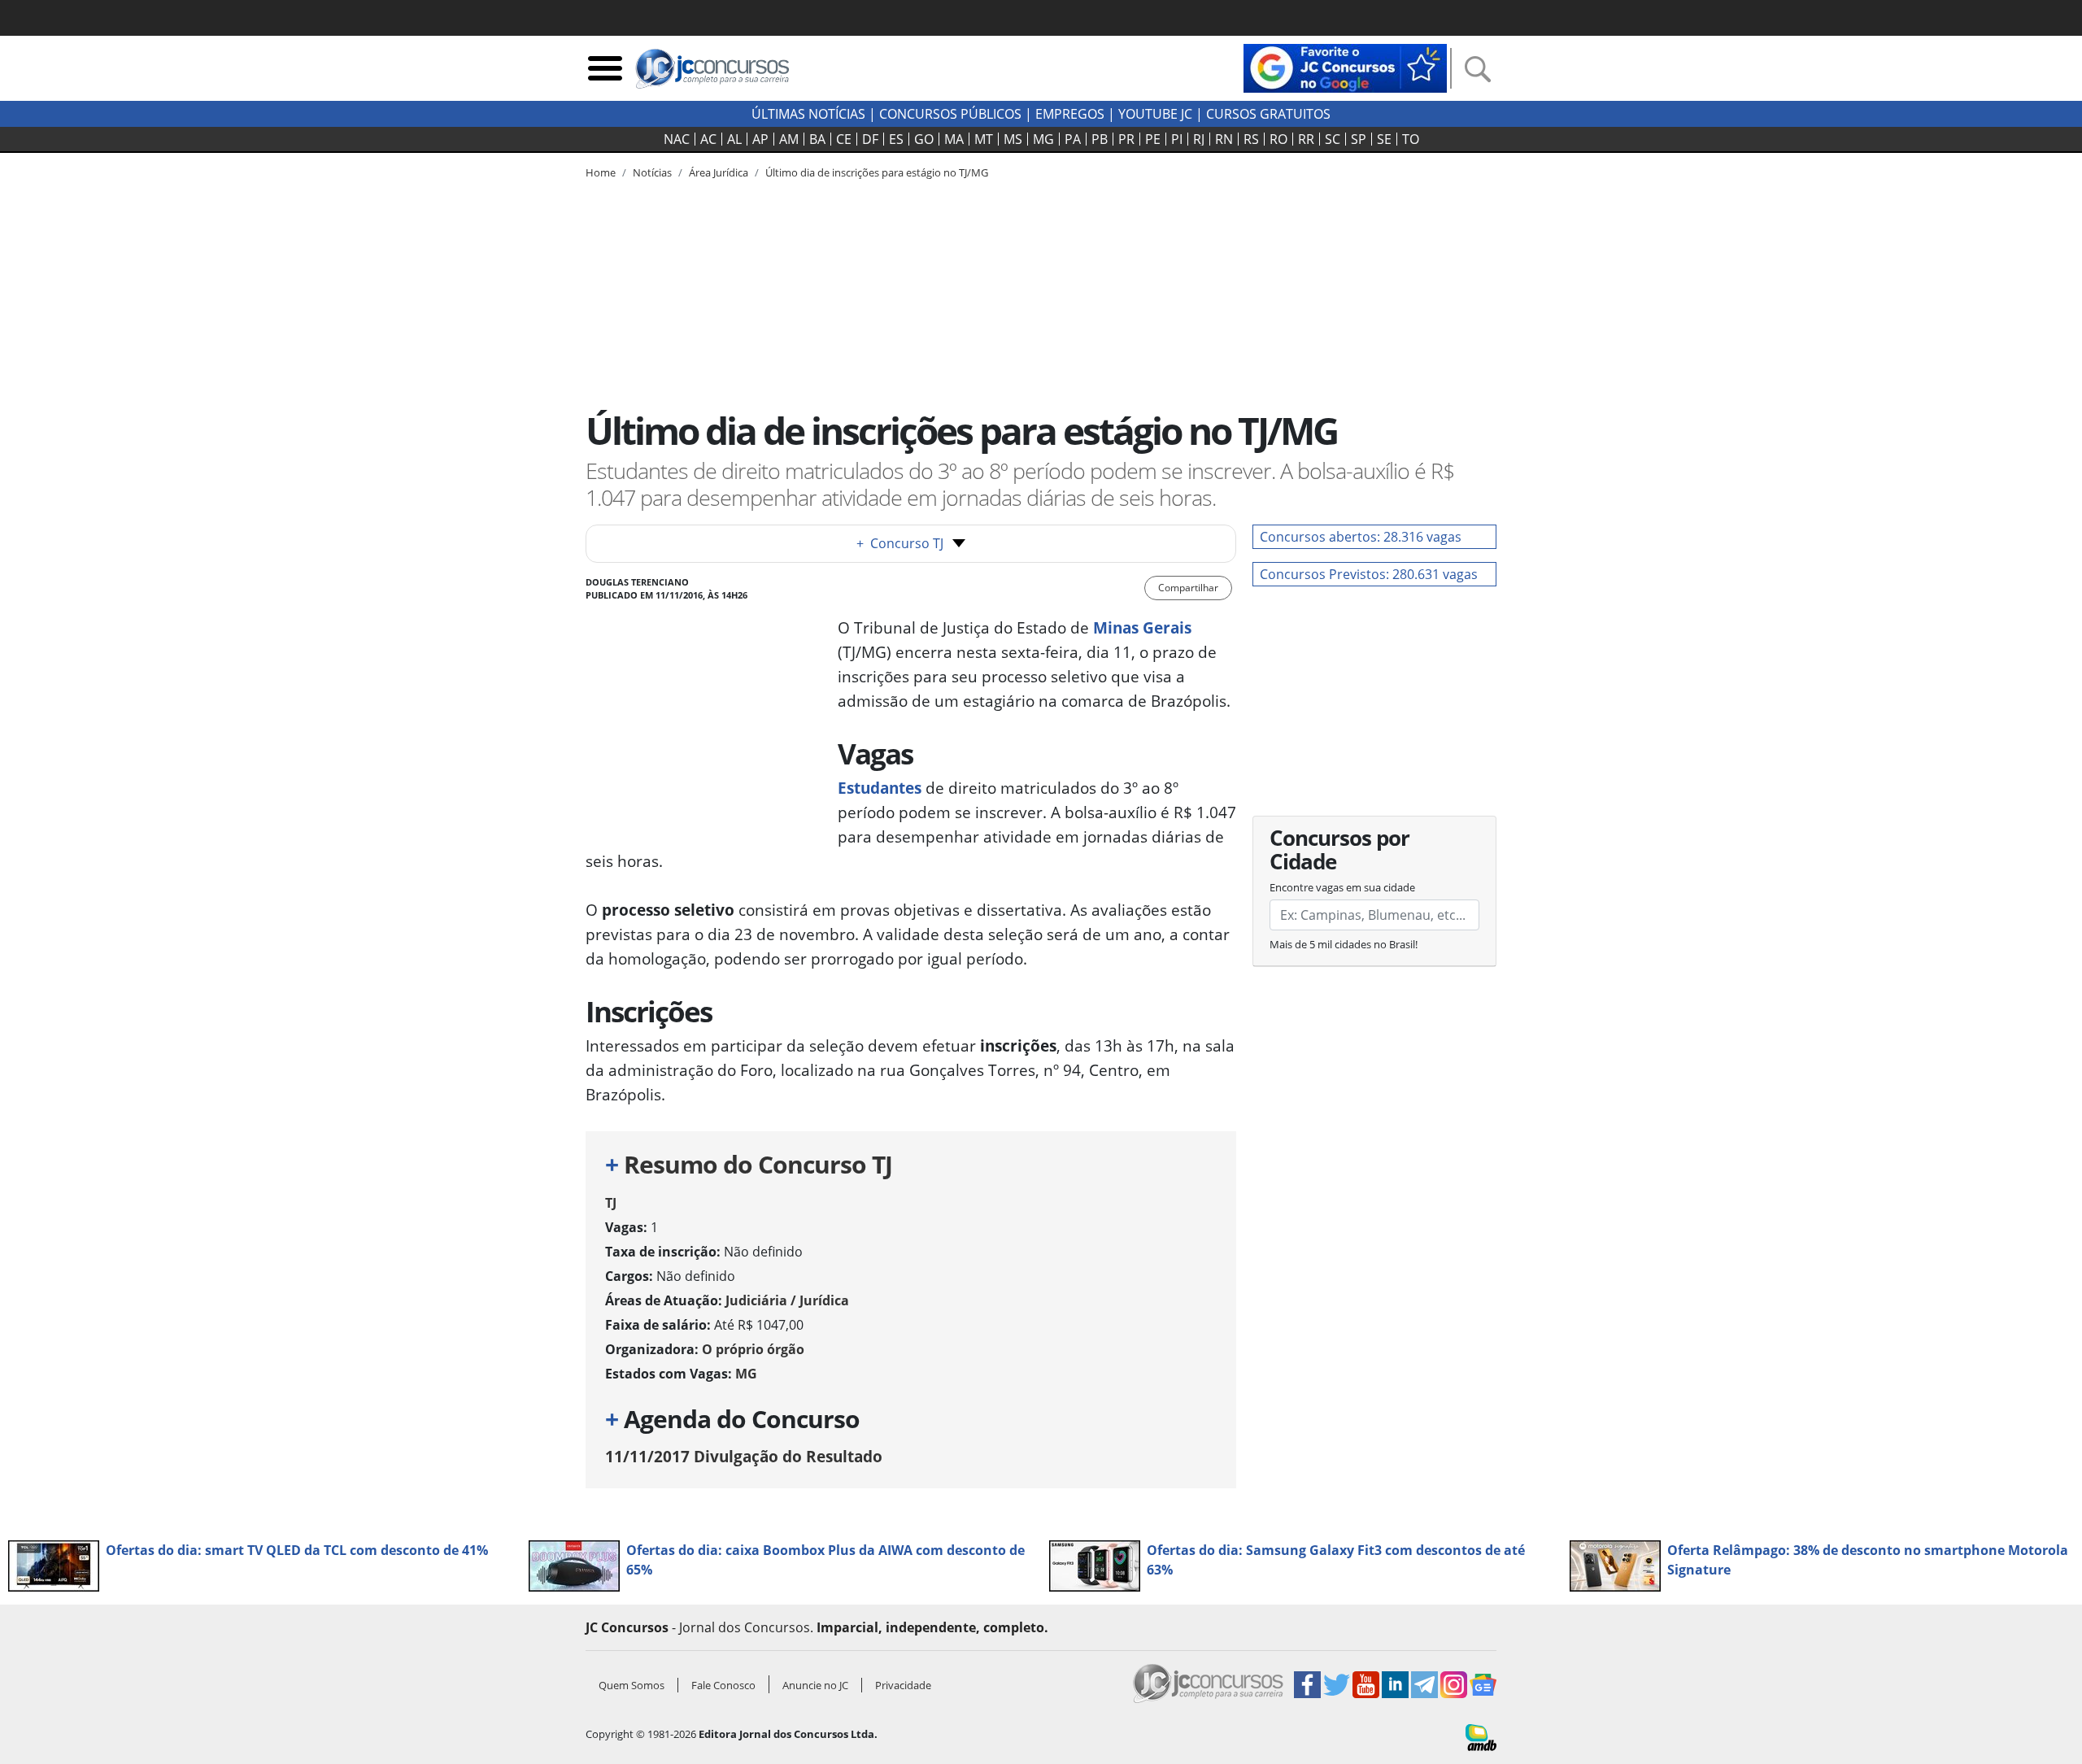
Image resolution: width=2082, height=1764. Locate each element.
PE (1153, 139)
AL (734, 139)
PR (1126, 139)
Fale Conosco (723, 1685)
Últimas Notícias (808, 114)
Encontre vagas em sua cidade (1342, 887)
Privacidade (903, 1685)
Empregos (1070, 114)
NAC (677, 139)
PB (1100, 139)
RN (1224, 139)
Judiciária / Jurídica (787, 1300)
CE (844, 139)
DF (870, 139)
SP (1359, 139)
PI (1177, 139)
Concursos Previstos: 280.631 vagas (1369, 574)
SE (1384, 139)
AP (760, 139)
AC (708, 139)
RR (1306, 139)
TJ (611, 1203)
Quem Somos (632, 1685)
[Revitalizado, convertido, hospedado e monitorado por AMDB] (1481, 1736)
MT (984, 139)
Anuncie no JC (815, 1685)
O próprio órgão (753, 1349)
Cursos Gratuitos (1268, 114)
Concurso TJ (900, 543)
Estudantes (880, 788)
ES (896, 139)
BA (817, 139)
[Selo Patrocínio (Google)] (1345, 67)
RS (1251, 139)
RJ (1199, 139)
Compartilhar (1188, 588)
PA (1073, 139)
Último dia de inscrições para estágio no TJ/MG (877, 172)
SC (1333, 139)
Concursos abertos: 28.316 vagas (1361, 537)
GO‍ (924, 139)
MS (1013, 139)
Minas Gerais (1142, 627)
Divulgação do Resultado (744, 1456)
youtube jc (1155, 114)
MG (1043, 139)
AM (789, 139)
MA (954, 139)
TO (1411, 139)
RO (1278, 139)
